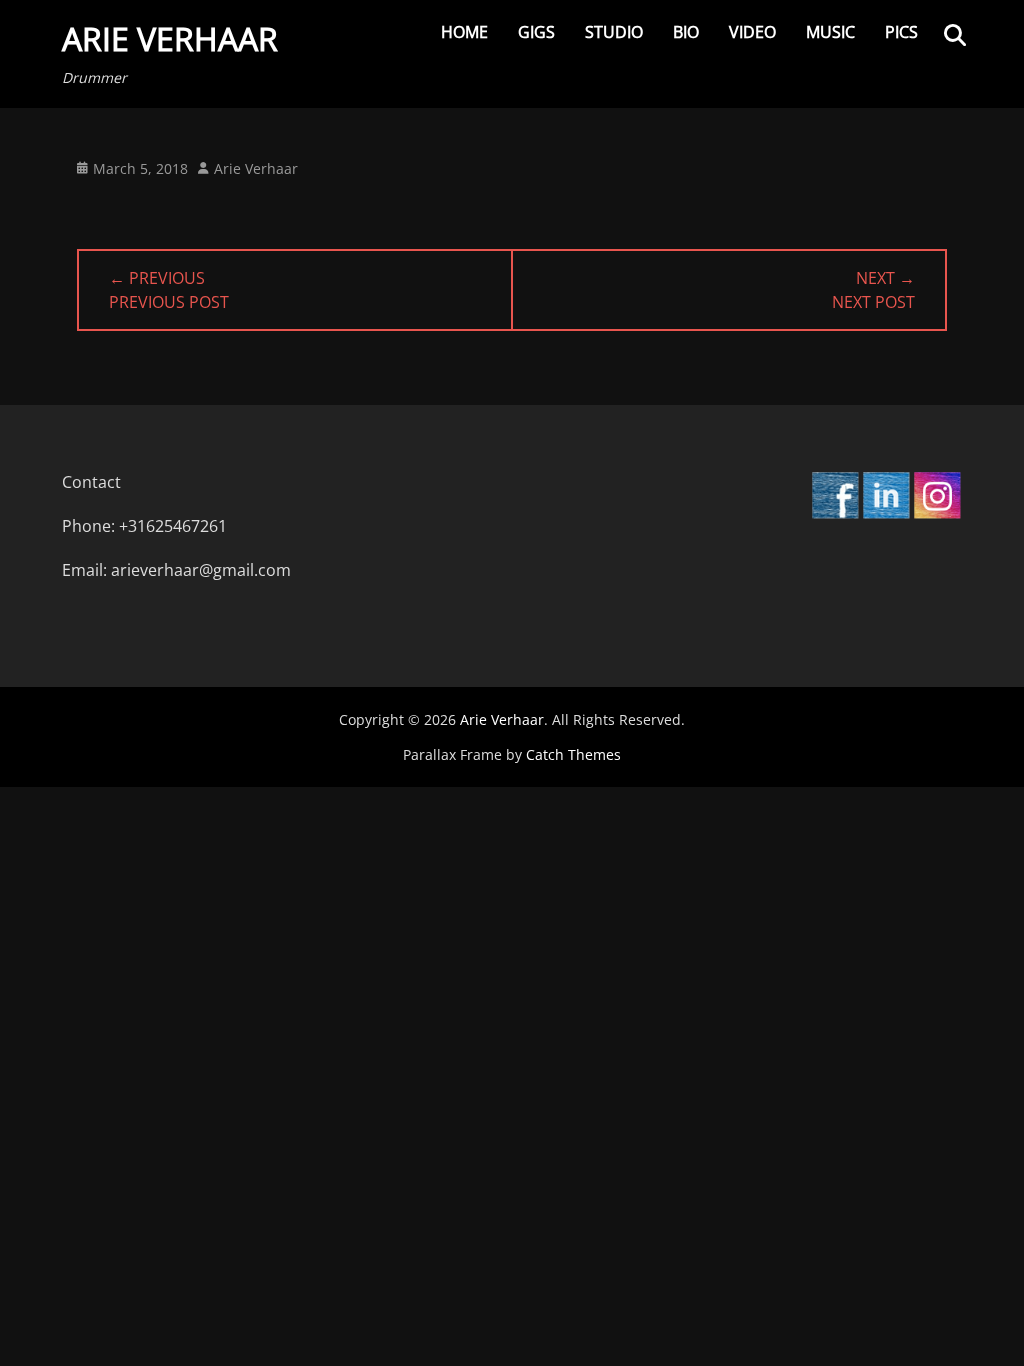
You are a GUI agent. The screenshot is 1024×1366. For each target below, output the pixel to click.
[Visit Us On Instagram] (936, 514)
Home (464, 32)
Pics (901, 32)
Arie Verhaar (170, 38)
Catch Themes (573, 754)
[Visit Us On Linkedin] (885, 514)
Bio (686, 32)
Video (752, 32)
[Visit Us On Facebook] (834, 514)
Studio (614, 32)
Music (830, 32)
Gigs (536, 32)
